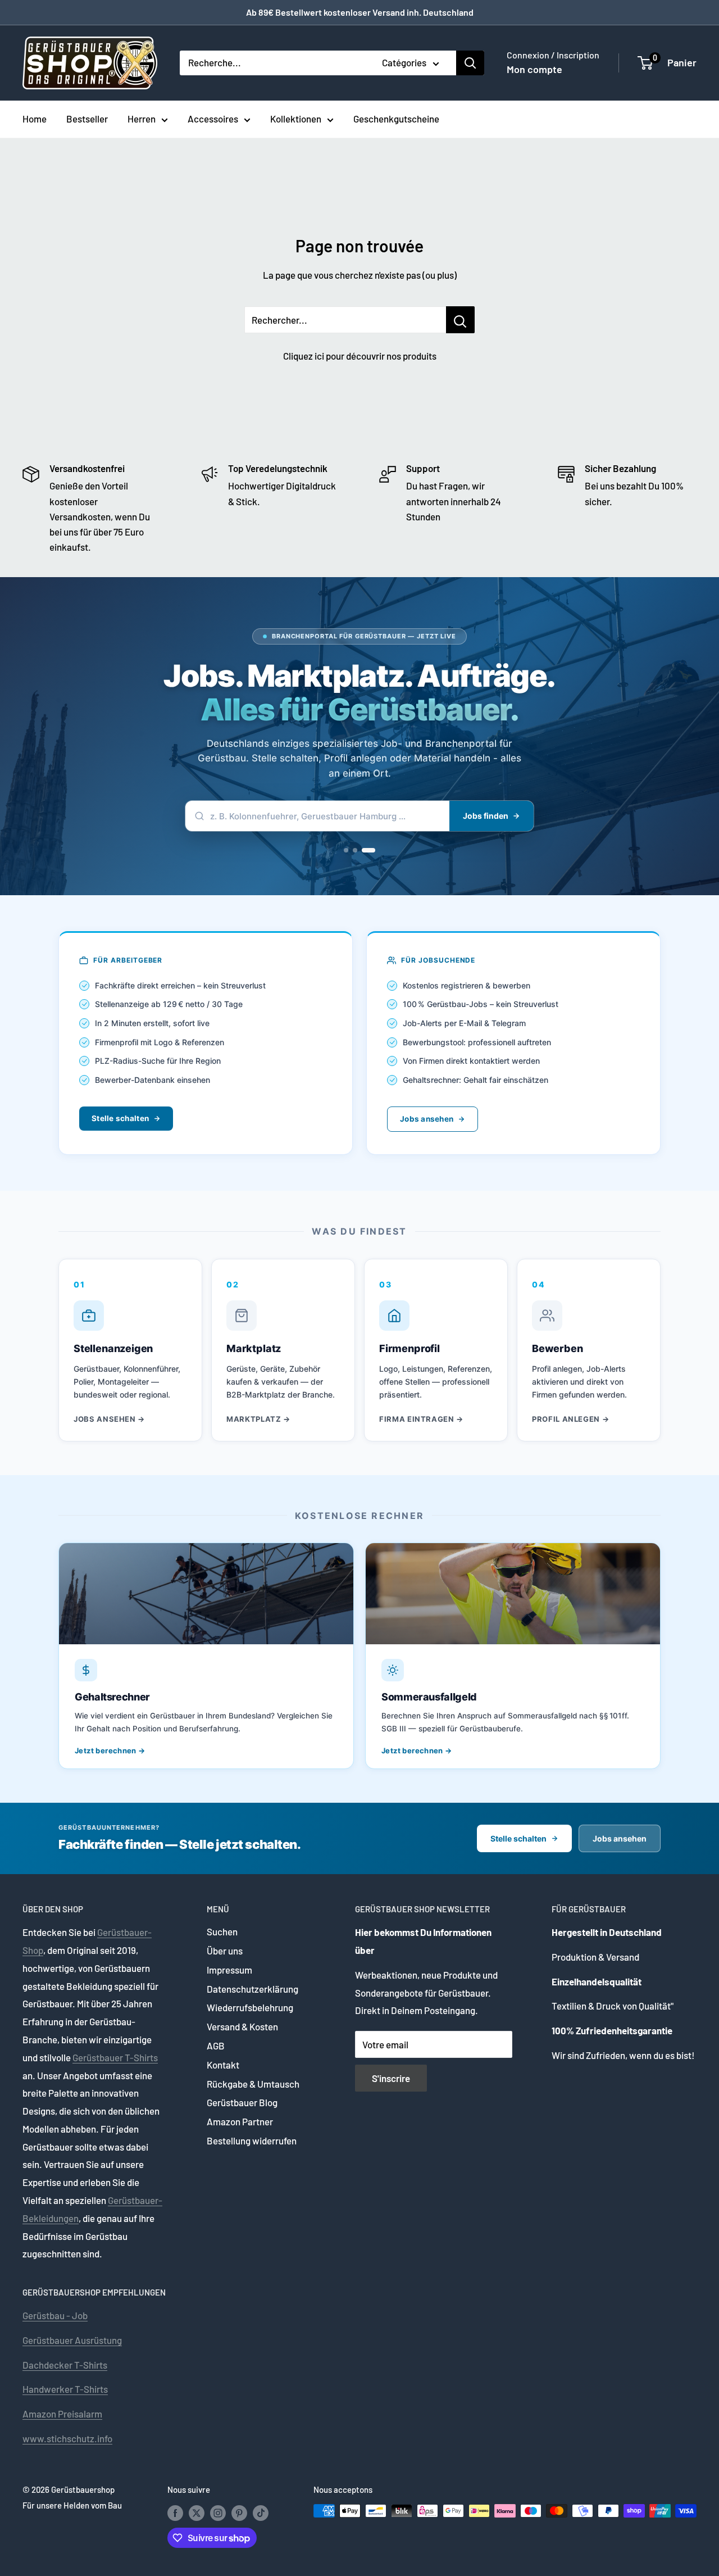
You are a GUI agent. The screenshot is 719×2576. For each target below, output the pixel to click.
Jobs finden (486, 816)
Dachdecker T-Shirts (65, 2365)
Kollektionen (296, 119)
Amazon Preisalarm (62, 2414)
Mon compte (534, 69)
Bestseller (87, 119)
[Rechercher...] (460, 320)
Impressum (229, 1970)
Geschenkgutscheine (396, 119)
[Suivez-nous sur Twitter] (197, 2512)
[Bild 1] (346, 850)
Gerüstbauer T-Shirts (115, 2057)
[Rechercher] (470, 63)
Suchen (222, 1931)
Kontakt (223, 2065)
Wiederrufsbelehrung (250, 2007)
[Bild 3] (368, 850)
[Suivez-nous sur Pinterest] (239, 2512)
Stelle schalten (120, 1118)
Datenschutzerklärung (252, 1989)
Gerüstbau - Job (55, 2315)
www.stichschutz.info (67, 2438)
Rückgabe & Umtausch (253, 2084)
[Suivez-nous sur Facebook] (175, 2512)
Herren (142, 119)
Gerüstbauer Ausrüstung (72, 2340)
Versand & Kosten (242, 2026)
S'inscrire (391, 2078)
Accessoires (213, 119)
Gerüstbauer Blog (242, 2102)
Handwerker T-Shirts (65, 2389)
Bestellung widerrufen (252, 2140)
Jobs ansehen (427, 1119)
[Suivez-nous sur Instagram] (218, 2512)
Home (35, 119)
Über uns (225, 1951)
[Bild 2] (355, 850)
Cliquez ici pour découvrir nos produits (360, 356)
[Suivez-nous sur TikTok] (261, 2512)
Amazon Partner (240, 2121)
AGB (216, 2046)
